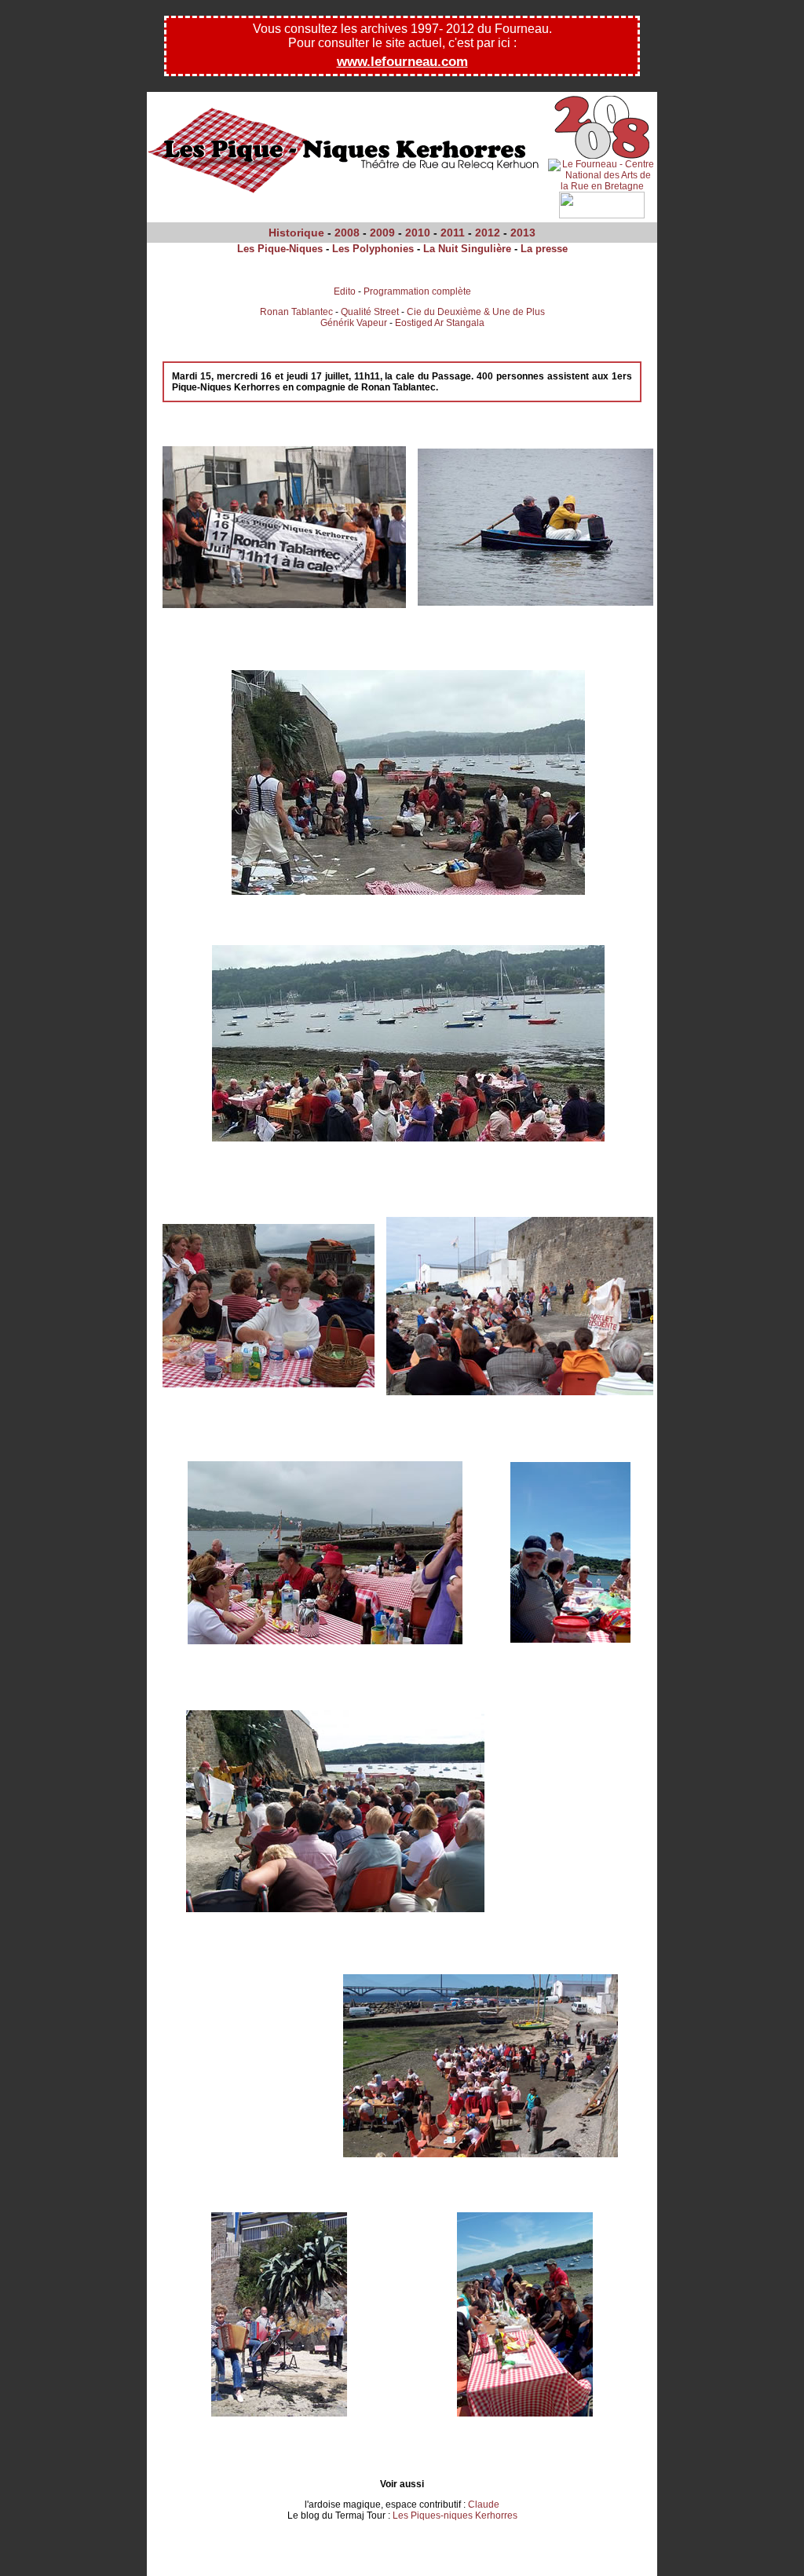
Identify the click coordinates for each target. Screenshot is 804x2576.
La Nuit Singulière (467, 249)
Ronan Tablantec (296, 312)
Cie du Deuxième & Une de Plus (476, 312)
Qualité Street (370, 312)
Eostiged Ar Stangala (440, 323)
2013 (523, 233)
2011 (453, 233)
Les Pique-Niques (280, 249)
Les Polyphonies (373, 249)
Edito (345, 291)
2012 (488, 233)
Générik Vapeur (354, 323)
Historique (296, 233)
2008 (347, 233)
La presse (544, 249)
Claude (484, 2505)
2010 (418, 233)
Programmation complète (417, 291)
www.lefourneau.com (402, 62)
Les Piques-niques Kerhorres (455, 2516)
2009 (382, 233)
